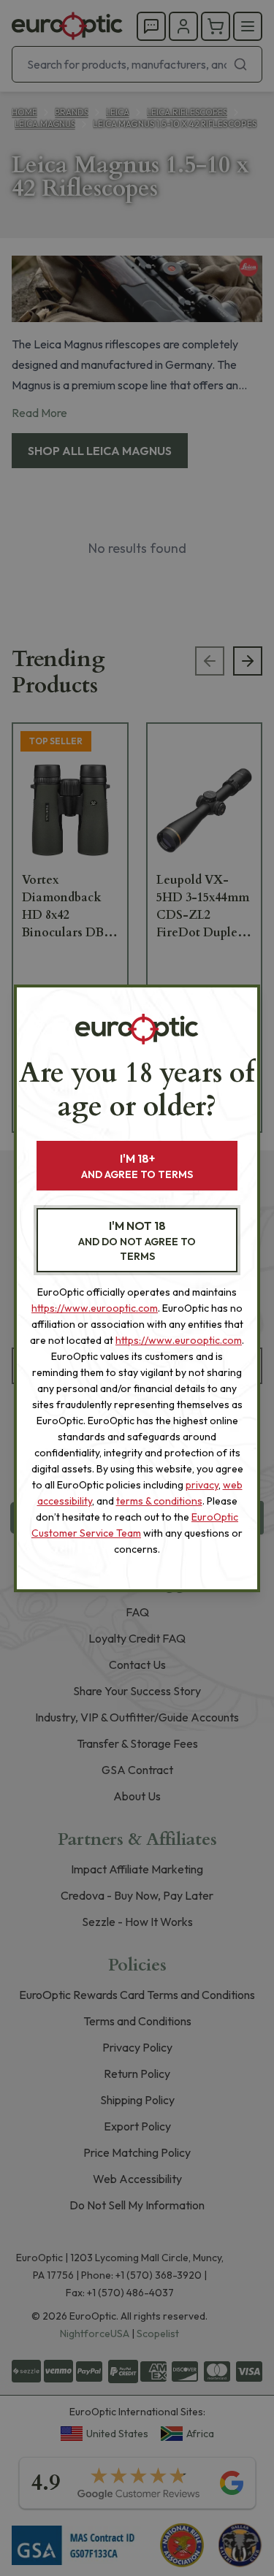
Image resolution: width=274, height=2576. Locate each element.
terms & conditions (159, 1501)
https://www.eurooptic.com (95, 1308)
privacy (202, 1485)
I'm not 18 (137, 1241)
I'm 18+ (137, 1166)
